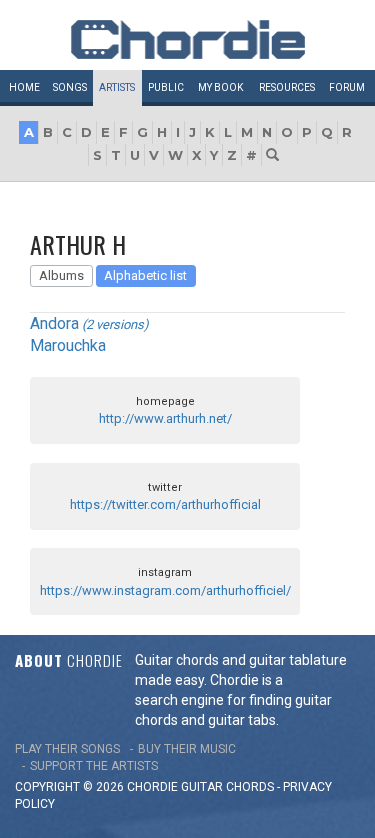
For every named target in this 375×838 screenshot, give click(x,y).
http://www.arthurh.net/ (165, 418)
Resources (287, 87)
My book (220, 87)
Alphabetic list (145, 275)
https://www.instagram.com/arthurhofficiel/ (165, 590)
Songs (70, 87)
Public (166, 87)
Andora (54, 323)
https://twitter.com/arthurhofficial (165, 504)
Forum (347, 87)
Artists (117, 87)
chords (250, 787)
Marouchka (68, 345)
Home (24, 87)
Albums (61, 275)
